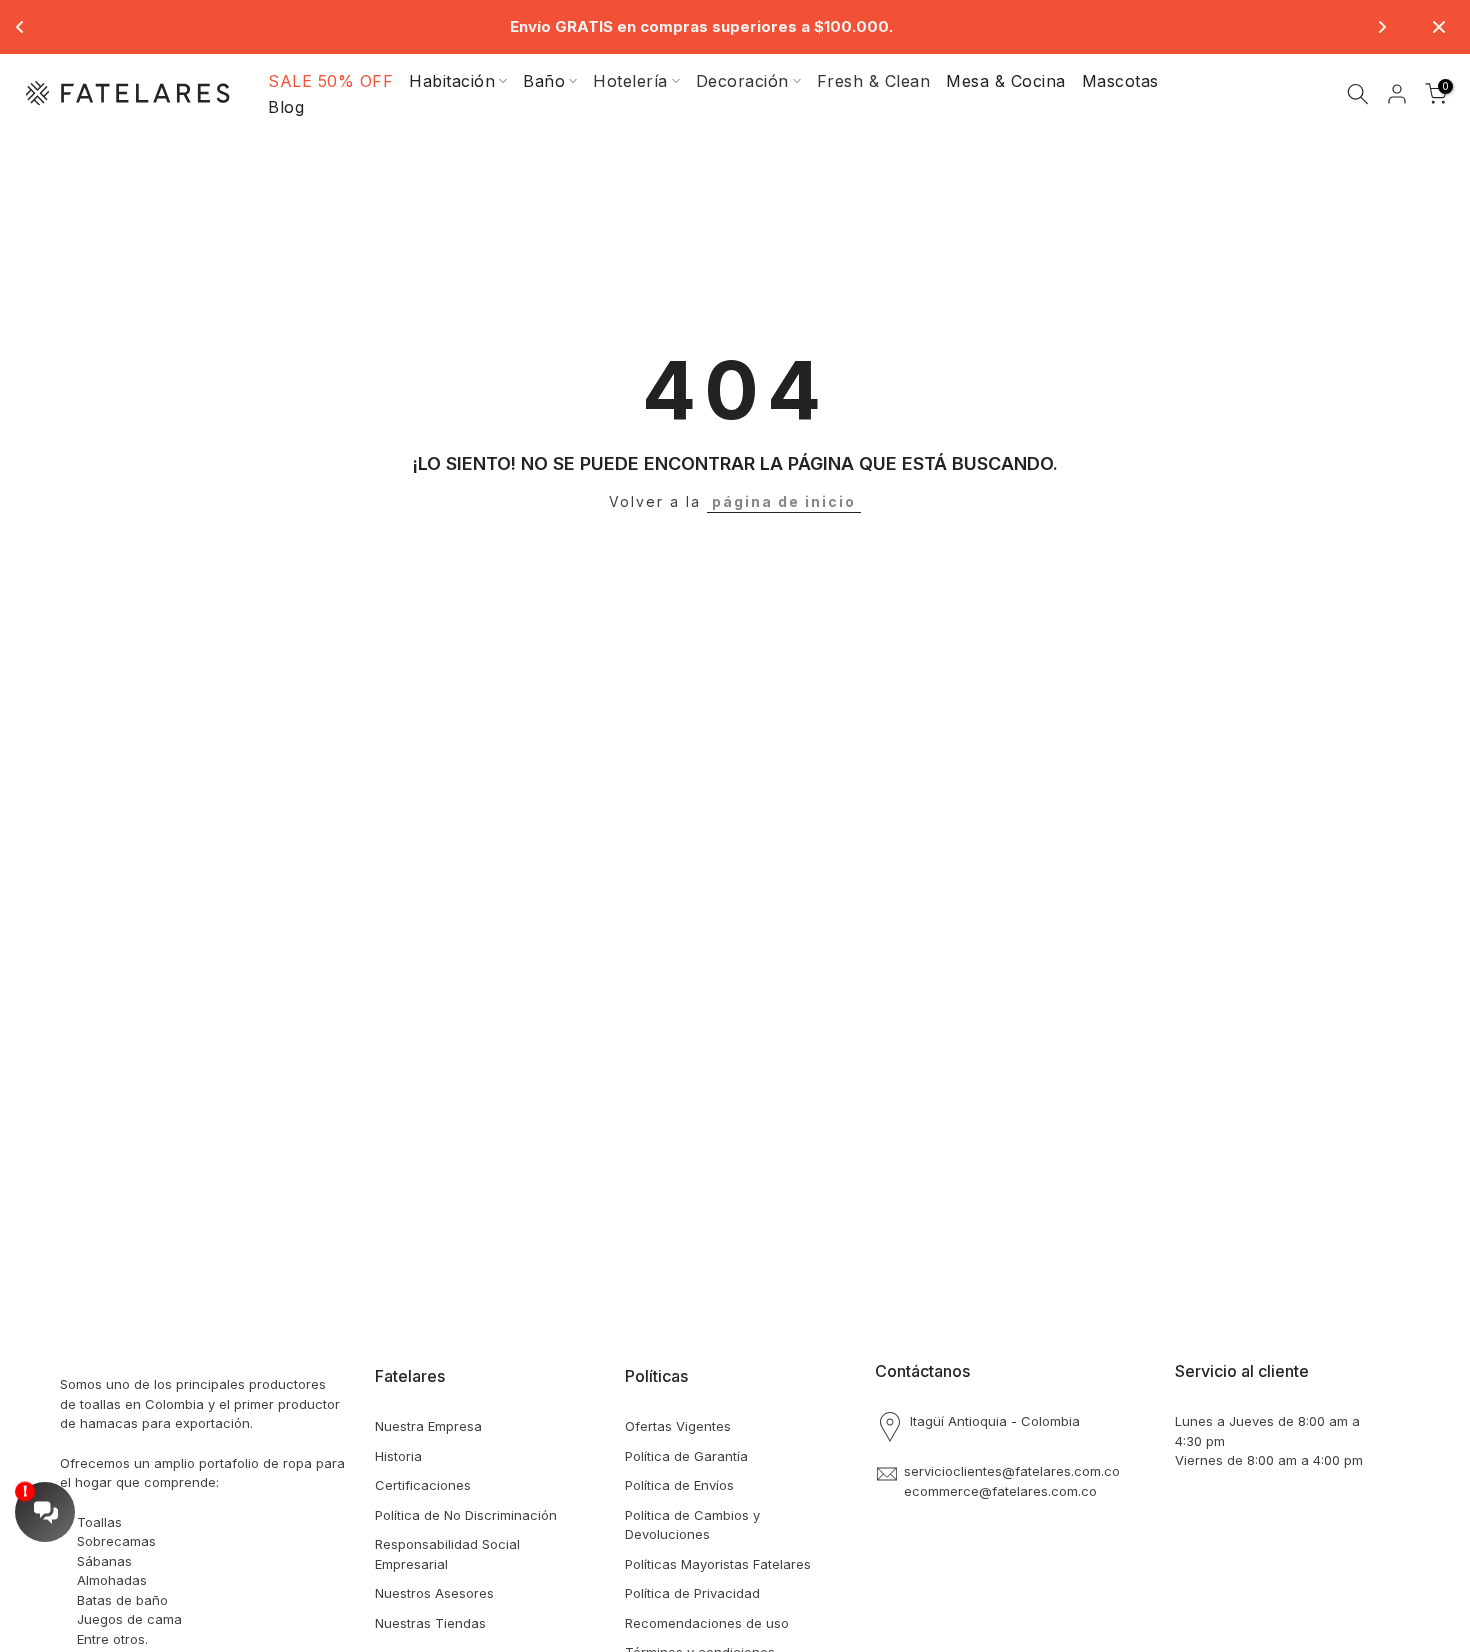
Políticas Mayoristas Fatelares (718, 1564)
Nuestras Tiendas (430, 1623)
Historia (398, 1456)
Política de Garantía (686, 1456)
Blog (286, 107)
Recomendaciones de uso (707, 1623)
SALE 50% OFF (330, 81)
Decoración (742, 81)
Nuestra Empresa (428, 1426)
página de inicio (784, 501)
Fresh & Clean (874, 81)
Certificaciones (423, 1485)
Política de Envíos (679, 1485)
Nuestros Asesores (434, 1593)
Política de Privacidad (692, 1593)
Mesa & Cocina (1006, 81)
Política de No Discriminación (466, 1515)
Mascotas (1120, 81)
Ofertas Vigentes (678, 1426)
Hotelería (630, 81)
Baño (544, 81)
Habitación (452, 81)
